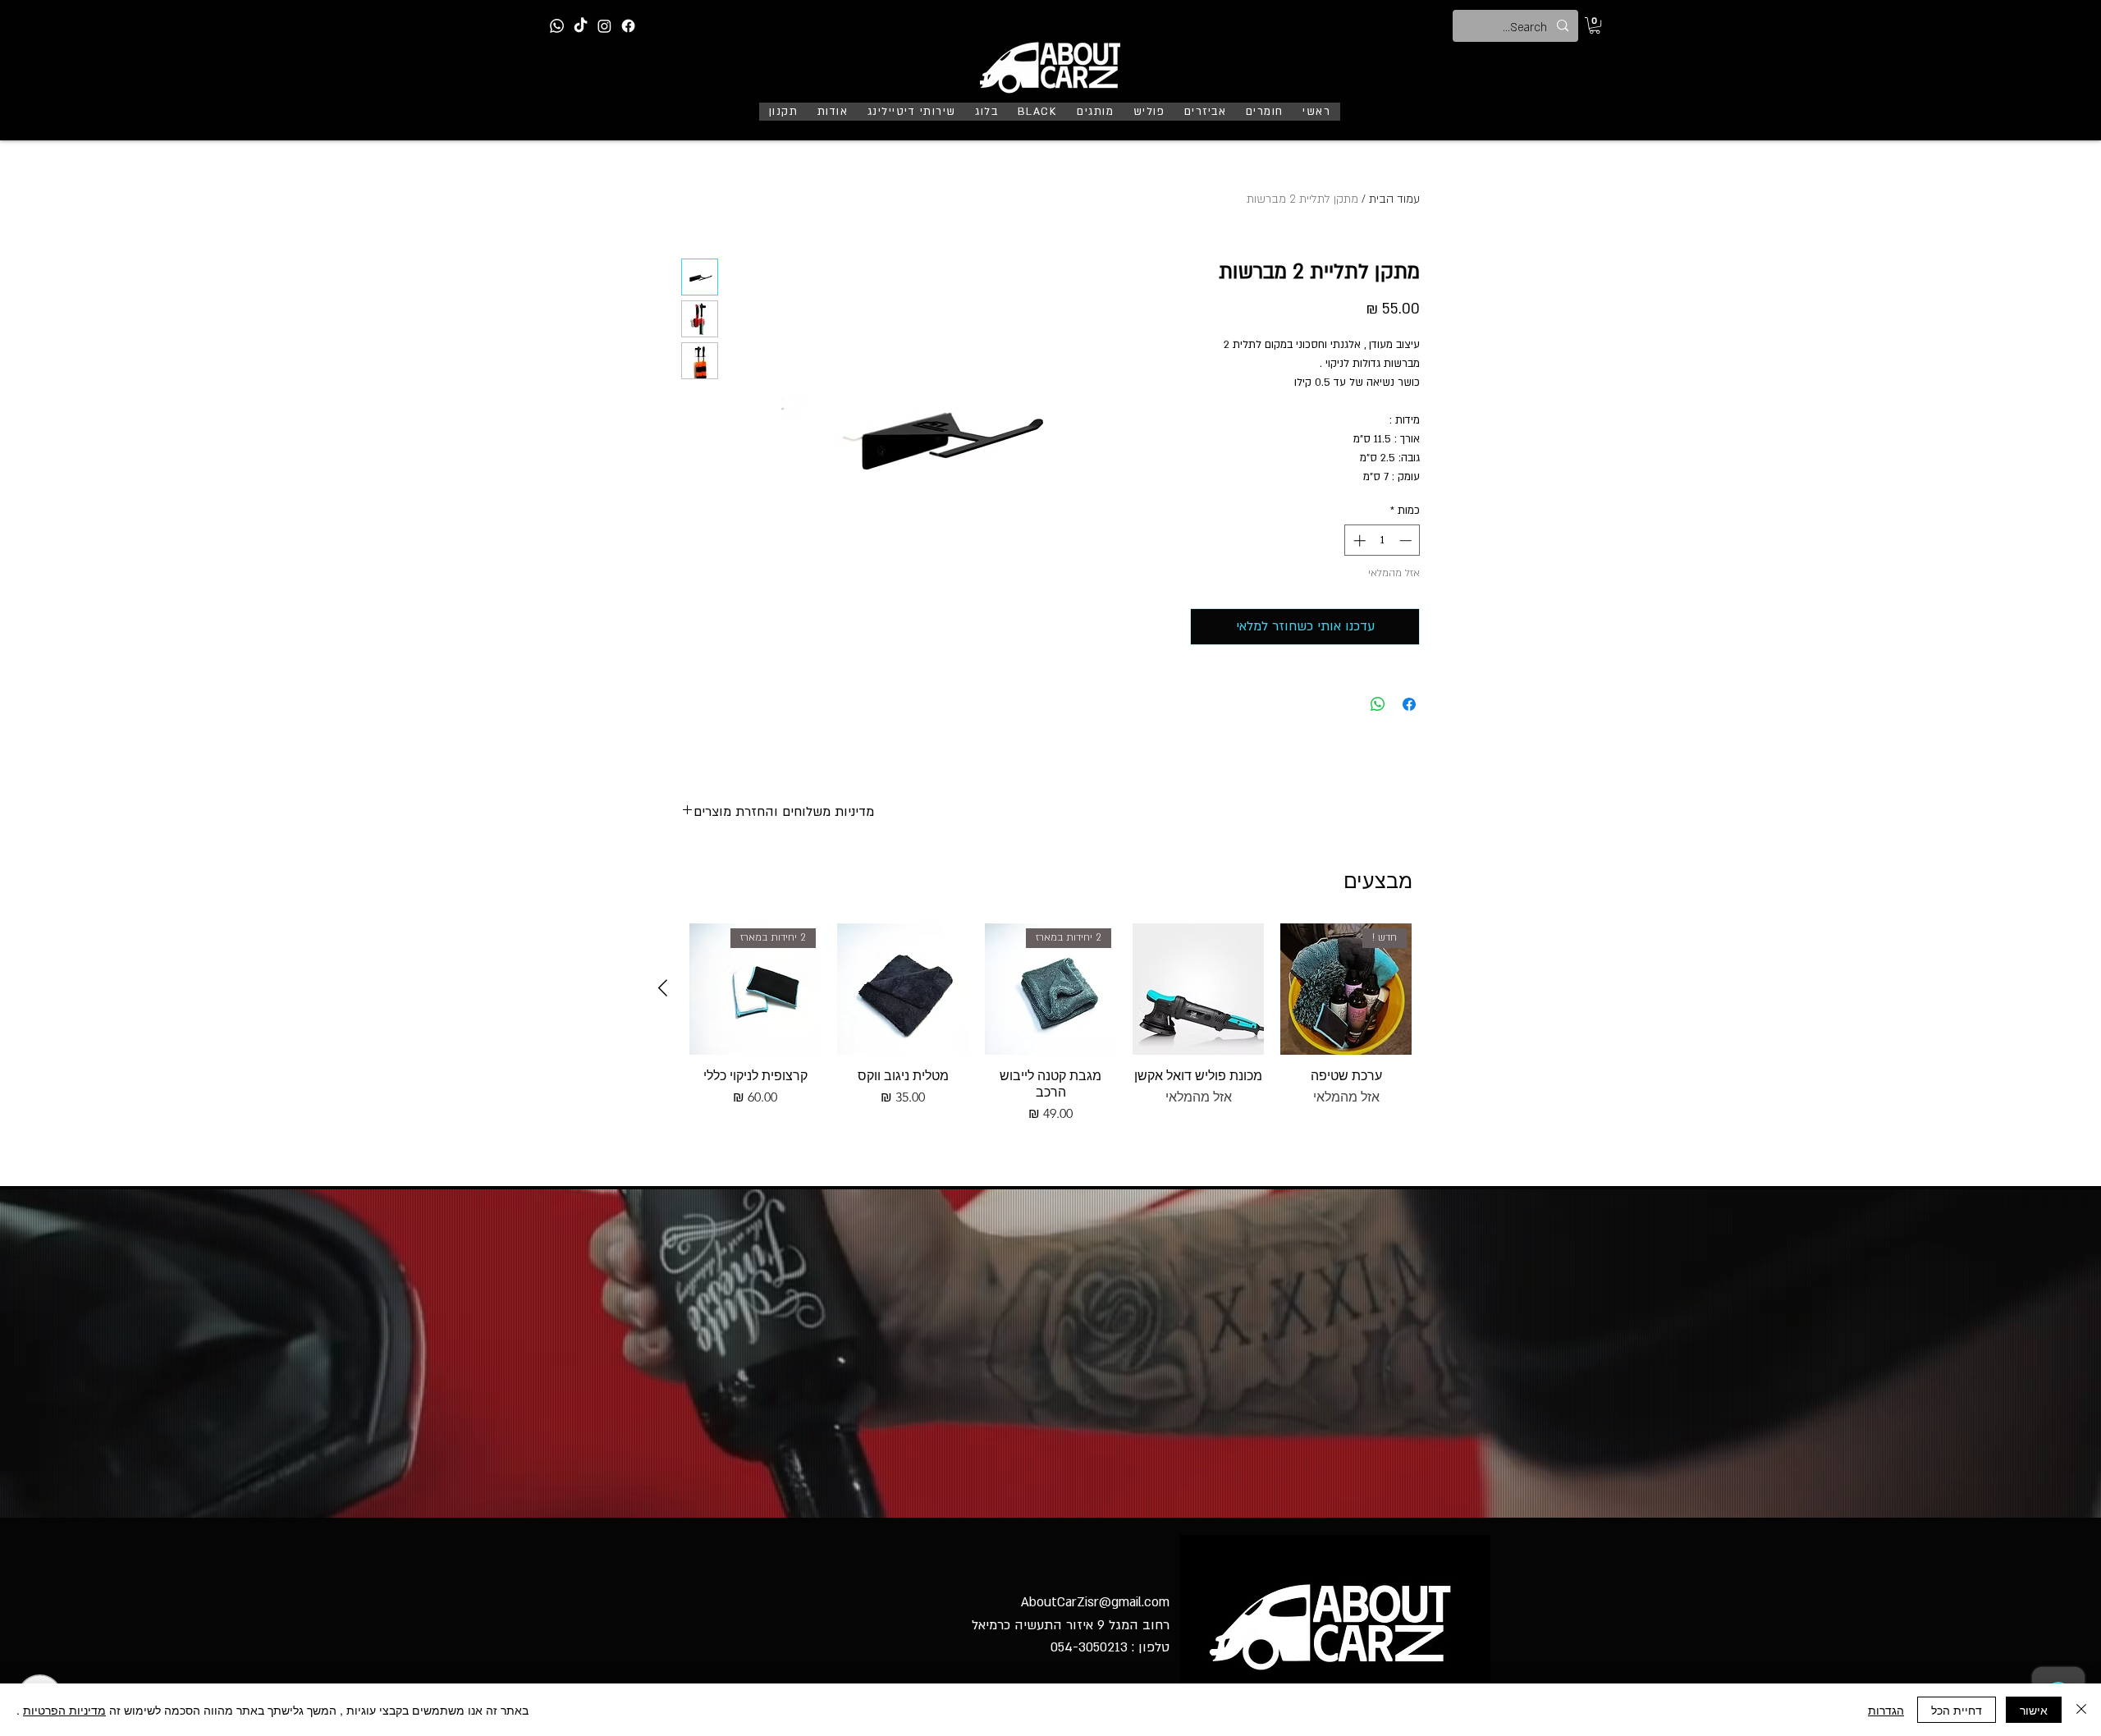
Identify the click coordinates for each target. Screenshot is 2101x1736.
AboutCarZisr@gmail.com (1095, 1602)
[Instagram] (604, 26)
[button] (1595, 25)
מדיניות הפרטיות (64, 1710)
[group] (1050, 1024)
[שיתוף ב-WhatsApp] (1378, 704)
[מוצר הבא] (663, 988)
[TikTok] (581, 26)
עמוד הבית (1394, 199)
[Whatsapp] (557, 26)
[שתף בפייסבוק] (1409, 704)
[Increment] (1358, 540)
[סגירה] (2081, 1710)
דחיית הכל (1957, 1710)
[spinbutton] (1382, 540)
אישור (2034, 1710)
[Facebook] (628, 26)
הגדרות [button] (1886, 1710)
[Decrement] (1407, 540)
